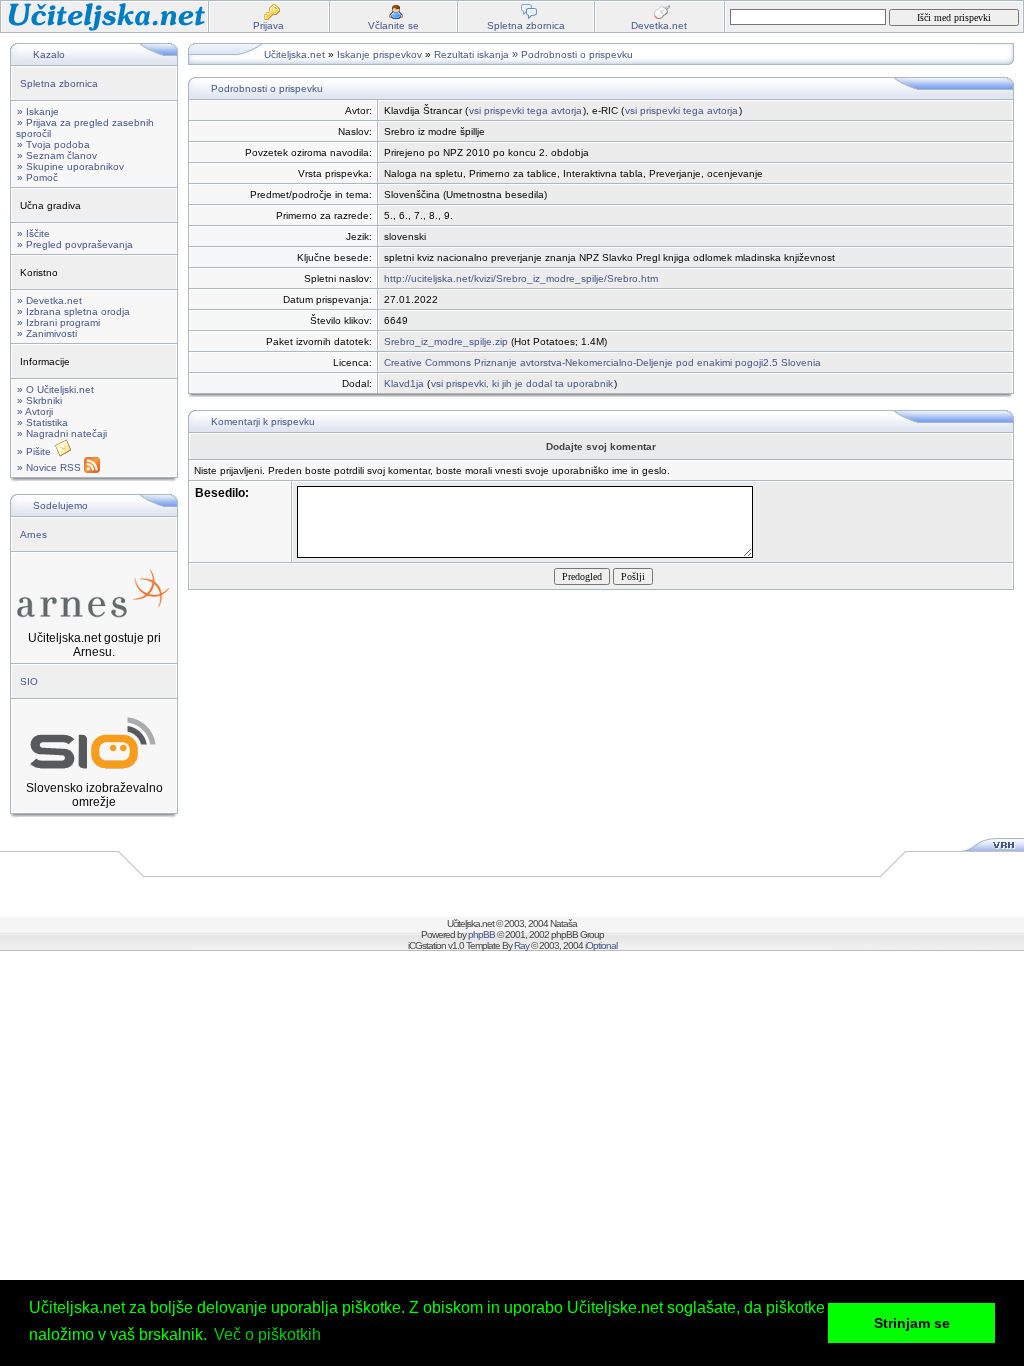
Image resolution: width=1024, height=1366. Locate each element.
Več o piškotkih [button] (267, 1334)
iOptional (601, 945)
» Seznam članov (57, 155)
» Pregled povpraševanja (75, 244)
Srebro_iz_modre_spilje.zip (446, 341)
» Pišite (35, 451)
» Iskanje (38, 111)
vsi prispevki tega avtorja (525, 110)
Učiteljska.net (294, 54)
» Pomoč (37, 177)
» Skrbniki (39, 400)
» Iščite (33, 233)
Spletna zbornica (59, 83)
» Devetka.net (49, 300)
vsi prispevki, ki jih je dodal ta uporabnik (522, 383)
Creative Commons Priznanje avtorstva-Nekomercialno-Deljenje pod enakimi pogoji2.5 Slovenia (602, 362)
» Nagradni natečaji (62, 433)
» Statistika (42, 422)
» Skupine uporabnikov (70, 166)
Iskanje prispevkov (379, 54)
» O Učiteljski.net (55, 389)
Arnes (33, 534)
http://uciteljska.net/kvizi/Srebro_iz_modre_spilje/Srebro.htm (521, 278)
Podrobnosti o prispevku (577, 54)
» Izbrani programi (58, 322)
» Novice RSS (50, 467)
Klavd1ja (404, 383)
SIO (29, 681)
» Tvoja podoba (53, 144)
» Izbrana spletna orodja (73, 311)
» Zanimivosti (47, 333)
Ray (521, 945)
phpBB (481, 934)
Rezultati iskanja (471, 54)
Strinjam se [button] (912, 1323)
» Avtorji (35, 411)
